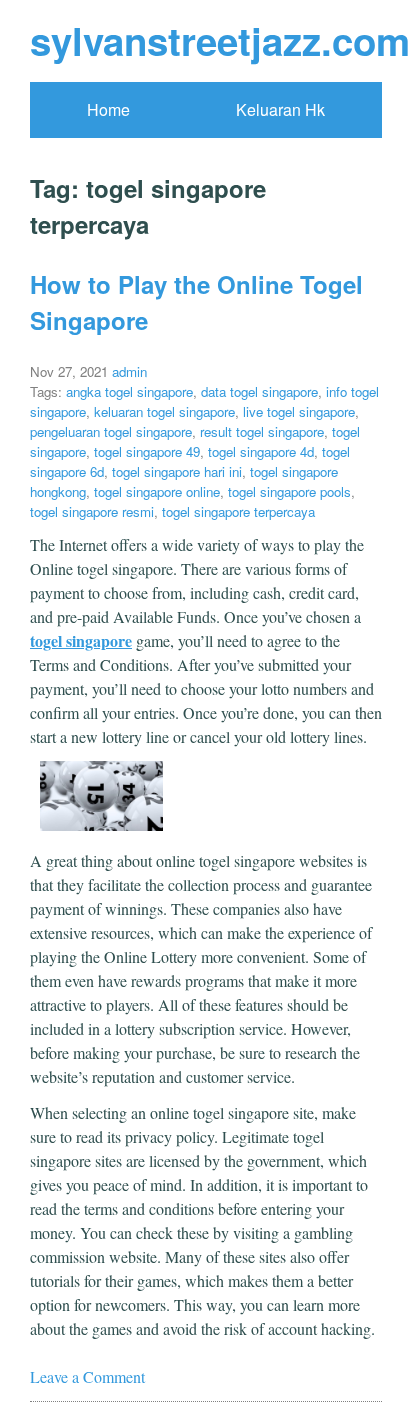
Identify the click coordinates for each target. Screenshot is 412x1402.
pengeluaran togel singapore (111, 431)
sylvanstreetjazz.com (220, 40)
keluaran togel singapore (164, 411)
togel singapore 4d (261, 451)
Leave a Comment (87, 1376)
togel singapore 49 (147, 451)
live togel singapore (299, 411)
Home (108, 109)
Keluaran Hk (280, 109)
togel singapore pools (289, 491)
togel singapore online (157, 491)
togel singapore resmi (92, 511)
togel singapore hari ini (177, 471)
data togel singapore (259, 391)
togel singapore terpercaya (238, 511)
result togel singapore (262, 431)
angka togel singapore (129, 391)
